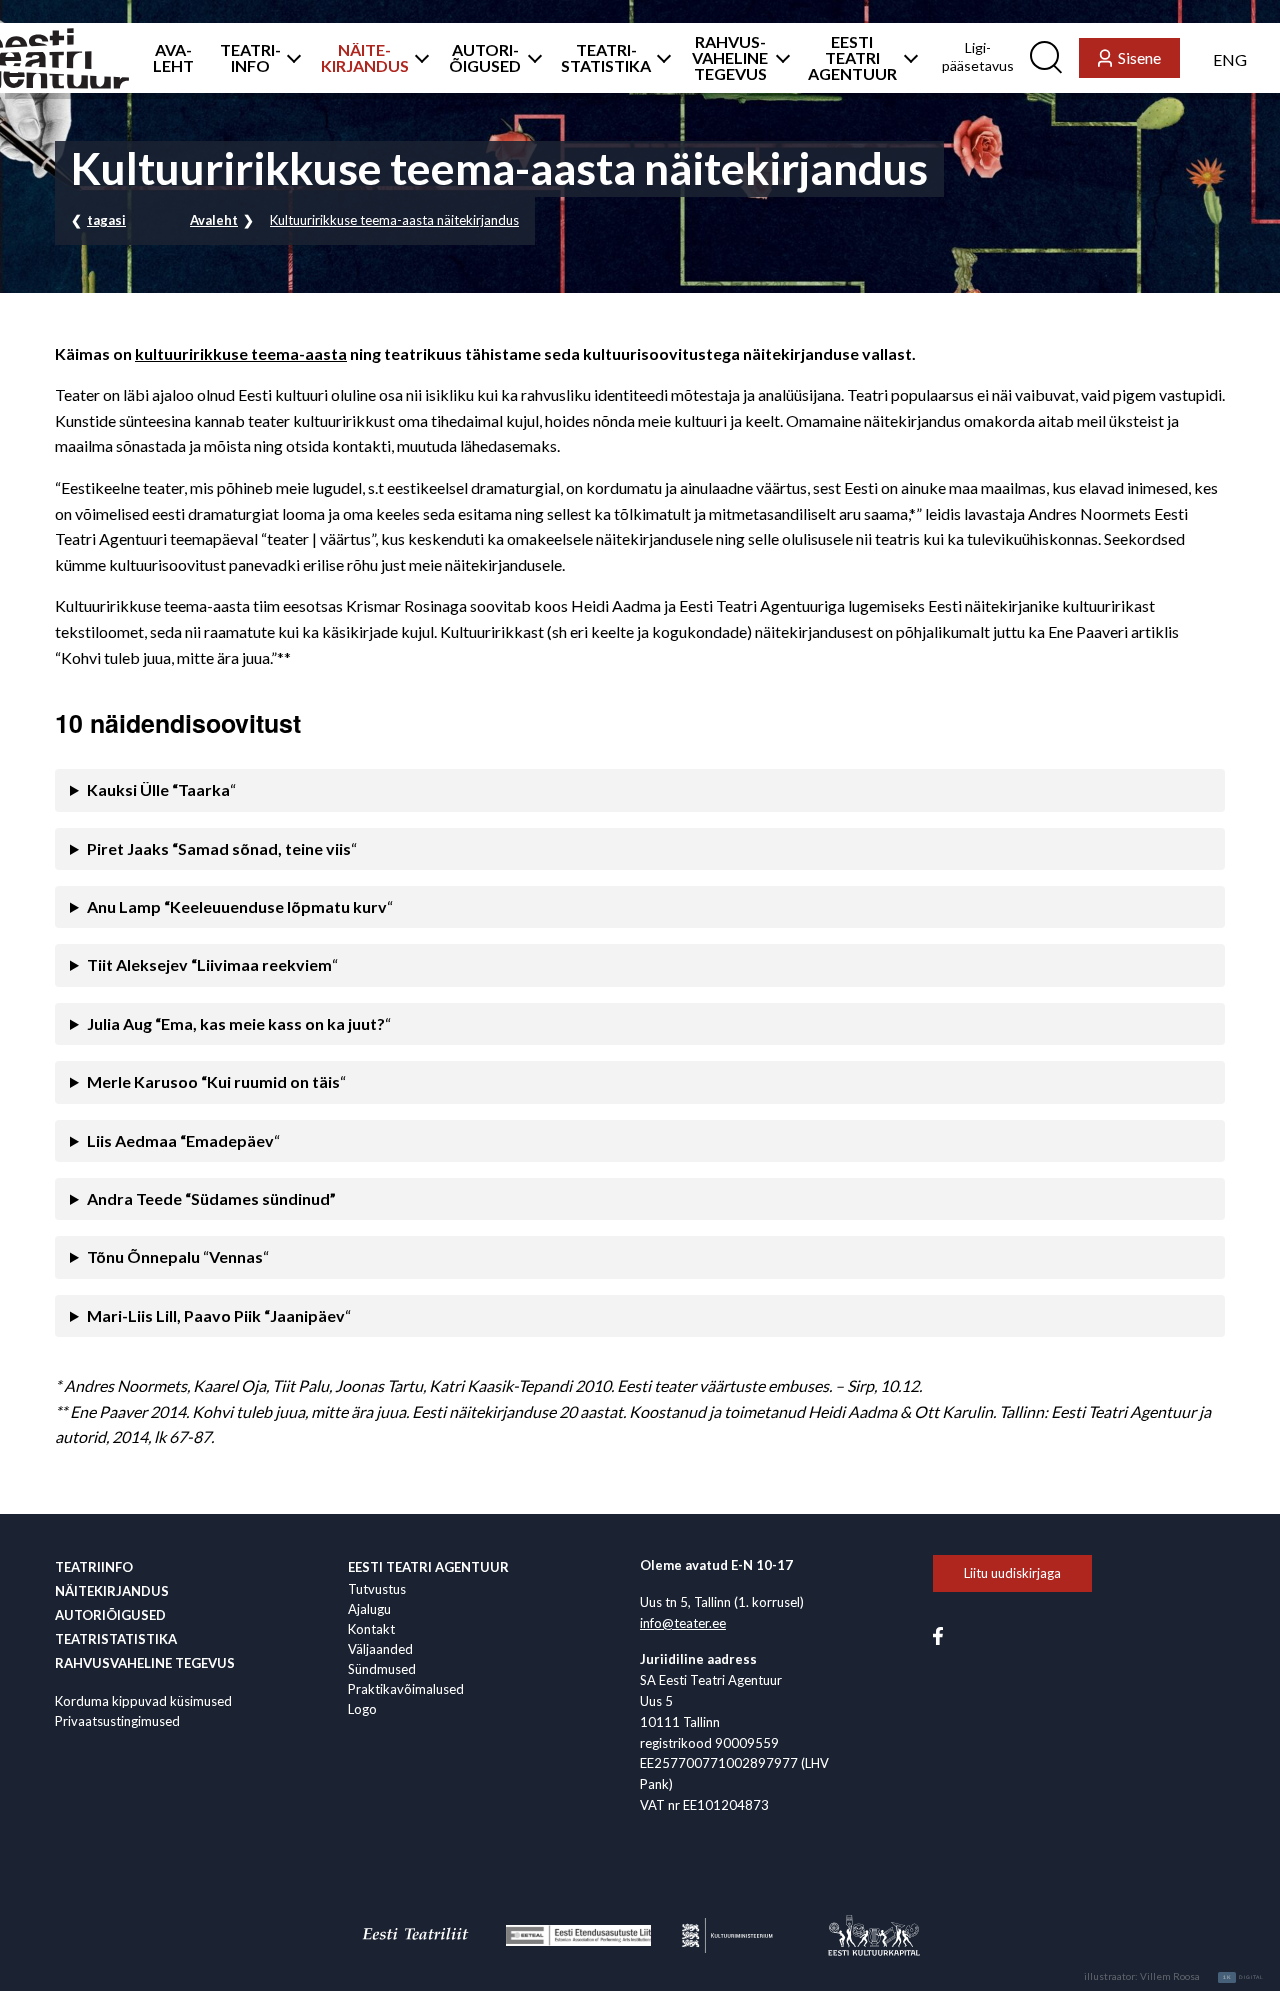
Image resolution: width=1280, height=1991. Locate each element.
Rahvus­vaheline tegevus (145, 1663)
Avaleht (214, 220)
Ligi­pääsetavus (978, 56)
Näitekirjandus (112, 1591)
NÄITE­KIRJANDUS (365, 58)
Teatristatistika (116, 1639)
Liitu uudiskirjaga (1012, 1573)
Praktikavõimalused (406, 1689)
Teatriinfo (94, 1567)
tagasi (106, 220)
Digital (1243, 1977)
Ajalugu (369, 1609)
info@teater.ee (683, 1623)
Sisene (1139, 57)
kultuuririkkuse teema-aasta (241, 353)
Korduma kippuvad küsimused (143, 1701)
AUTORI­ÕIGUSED (485, 58)
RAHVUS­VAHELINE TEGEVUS (730, 58)
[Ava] (288, 58)
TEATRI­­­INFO (250, 58)
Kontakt (371, 1629)
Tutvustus (377, 1589)
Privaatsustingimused (117, 1721)
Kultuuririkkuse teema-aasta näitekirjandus (394, 220)
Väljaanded (380, 1649)
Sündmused (382, 1669)
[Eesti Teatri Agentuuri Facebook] (938, 1634)
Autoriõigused (110, 1615)
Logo (362, 1709)
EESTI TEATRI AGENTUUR (852, 58)
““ (178, 1256)
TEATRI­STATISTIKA (606, 58)
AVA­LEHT (173, 58)
